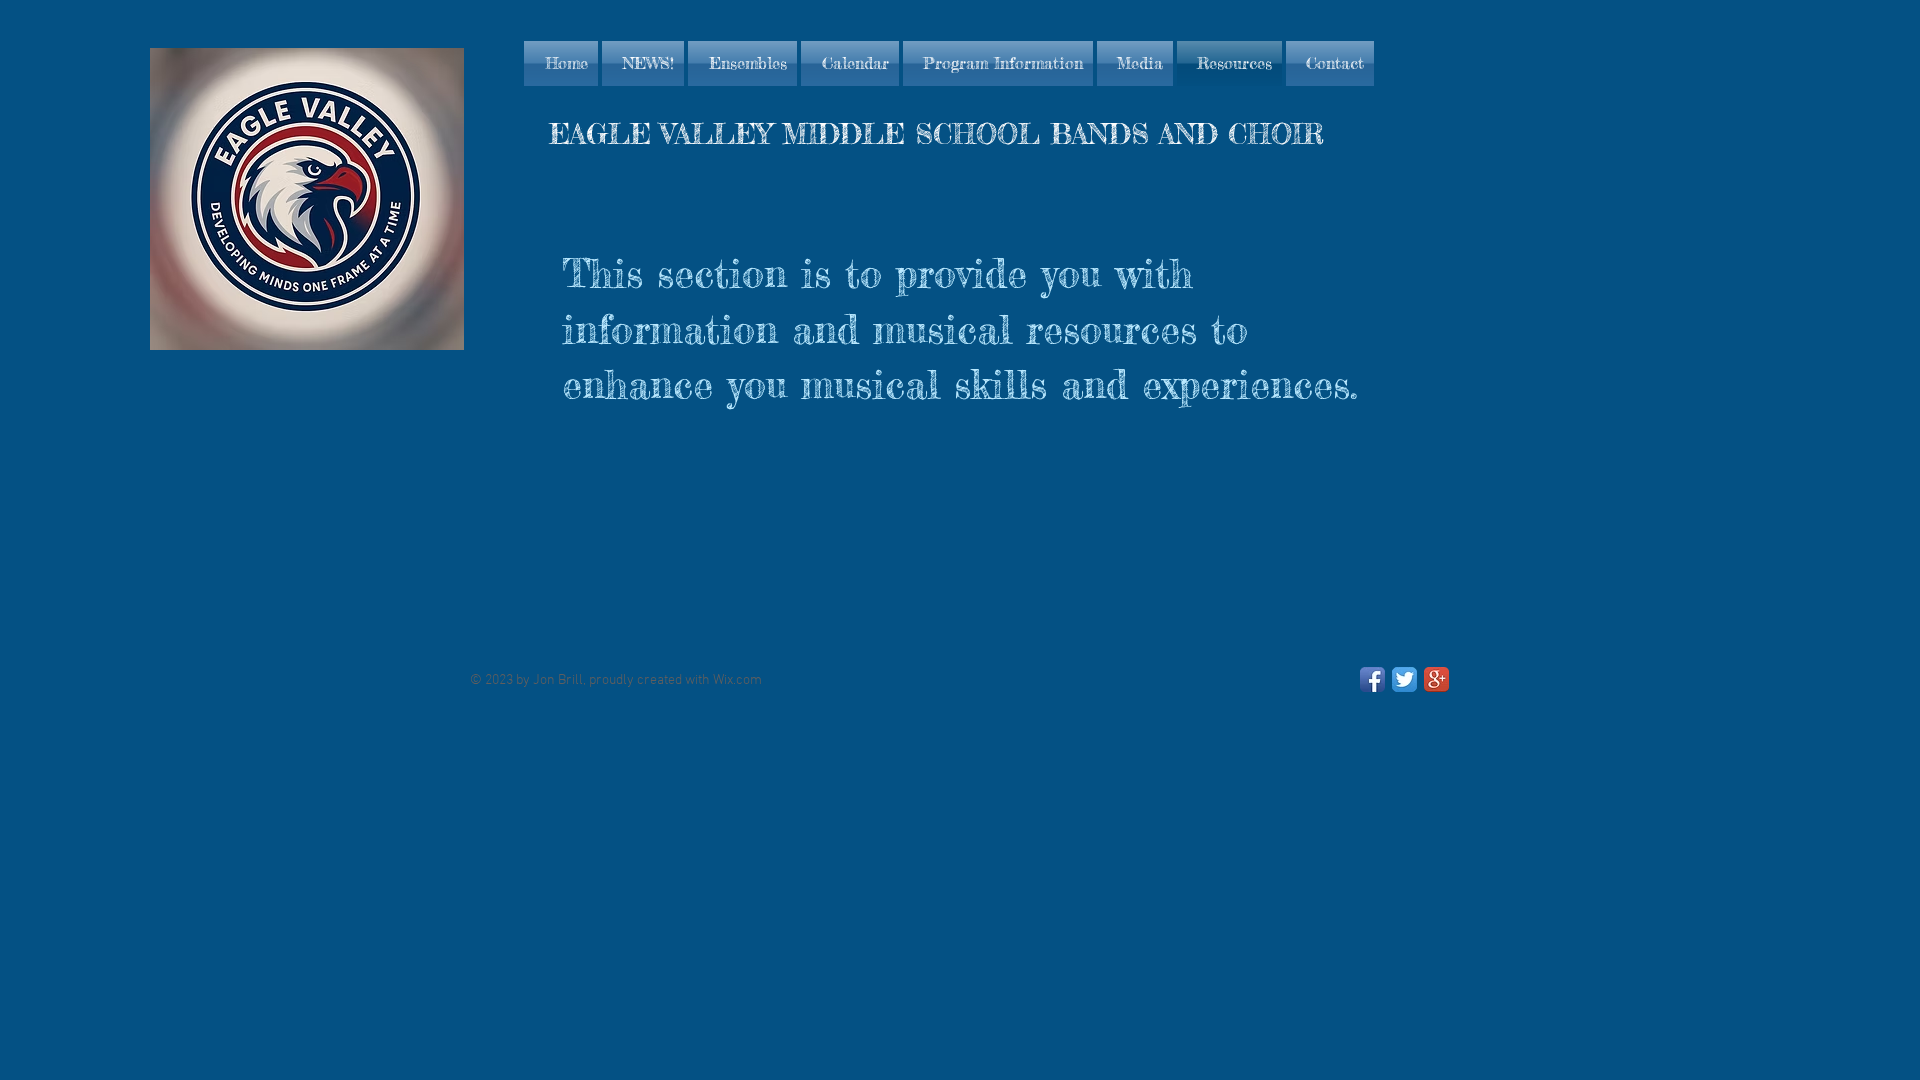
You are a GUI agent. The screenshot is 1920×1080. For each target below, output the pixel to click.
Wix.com (737, 680)
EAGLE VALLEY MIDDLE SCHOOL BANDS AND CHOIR (936, 134)
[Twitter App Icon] (1404, 679)
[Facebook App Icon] (1372, 679)
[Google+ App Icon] (1436, 679)
